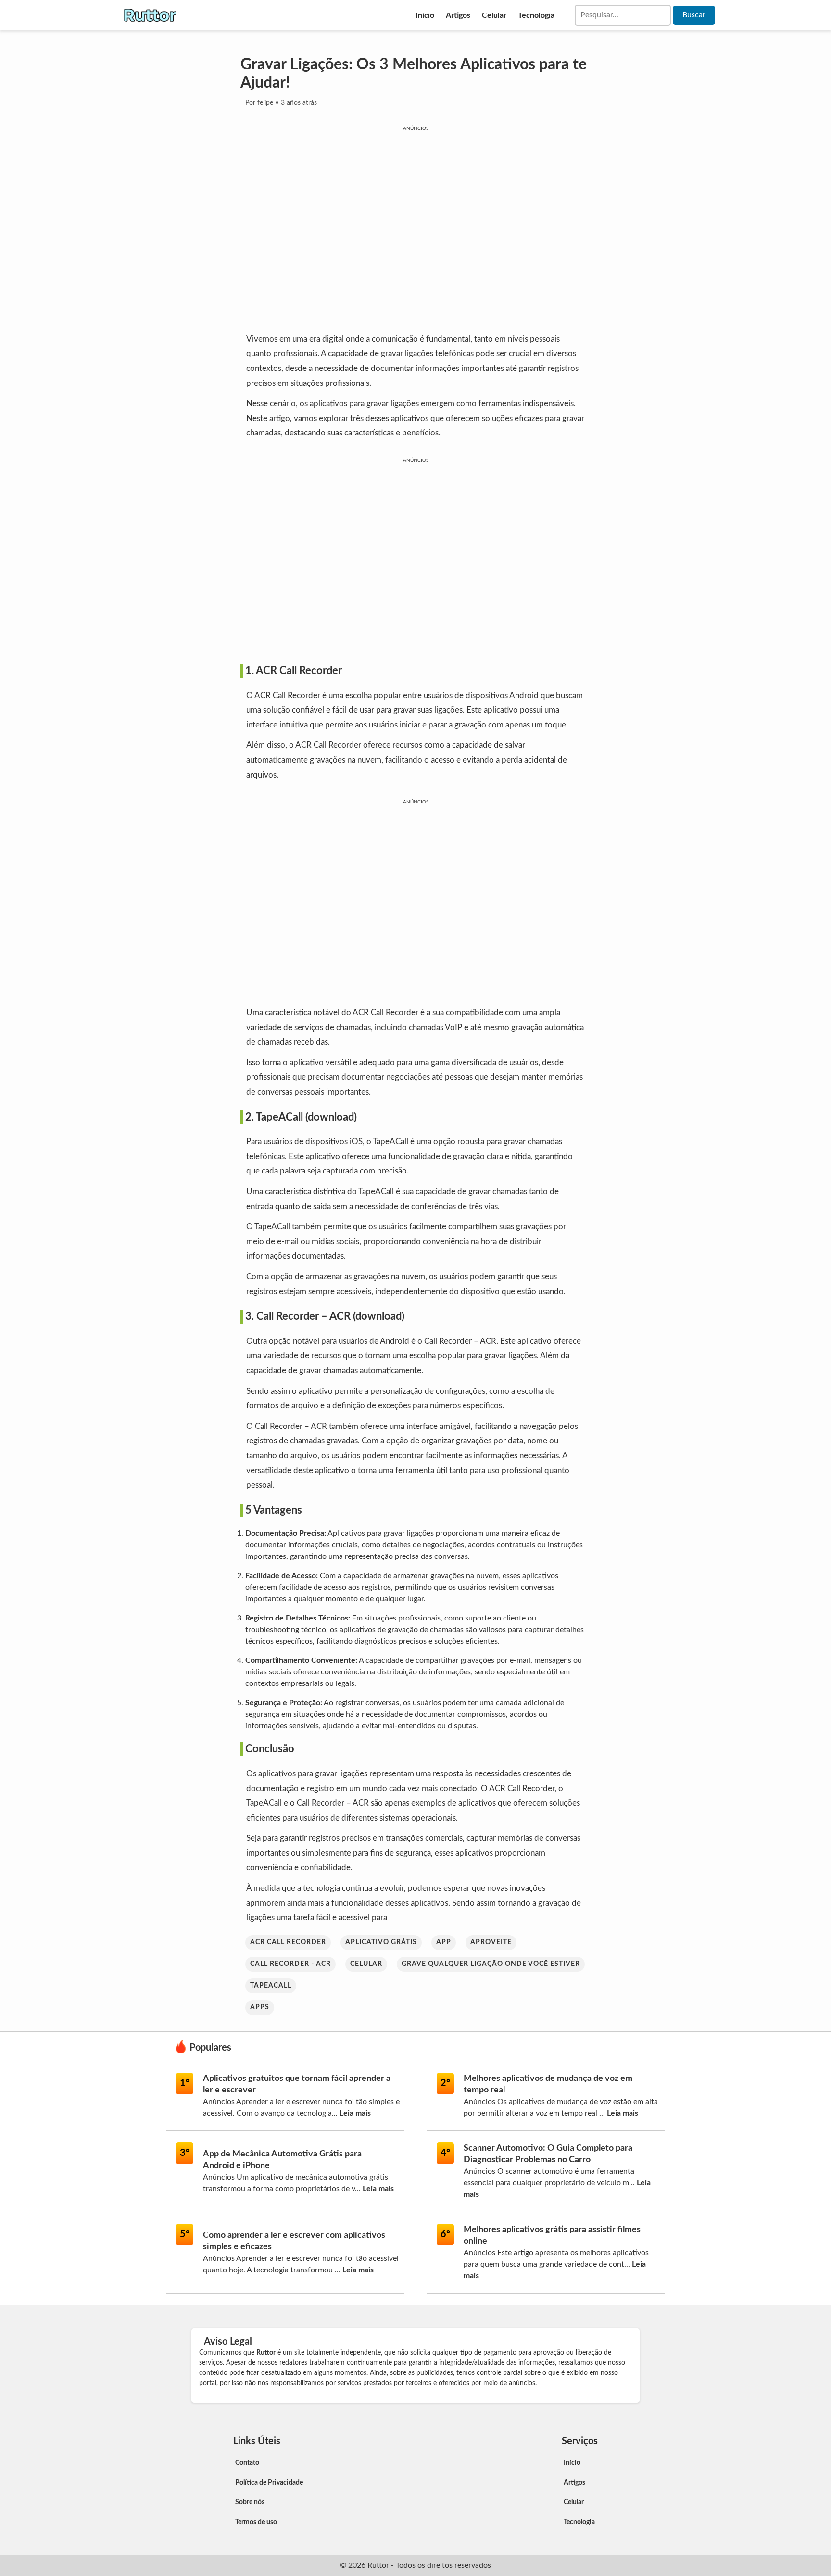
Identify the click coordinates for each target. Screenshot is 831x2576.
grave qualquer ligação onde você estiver (491, 1964)
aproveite (491, 1942)
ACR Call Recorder (288, 1942)
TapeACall (271, 1986)
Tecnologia (536, 15)
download (331, 1117)
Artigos (458, 15)
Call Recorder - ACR (290, 1964)
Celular (494, 15)
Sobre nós (250, 2502)
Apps (260, 2007)
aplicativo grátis (381, 1942)
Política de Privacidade (269, 2483)
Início (425, 15)
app (444, 1942)
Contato (247, 2463)
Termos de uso (256, 2522)
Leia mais (355, 2113)
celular (366, 1964)
